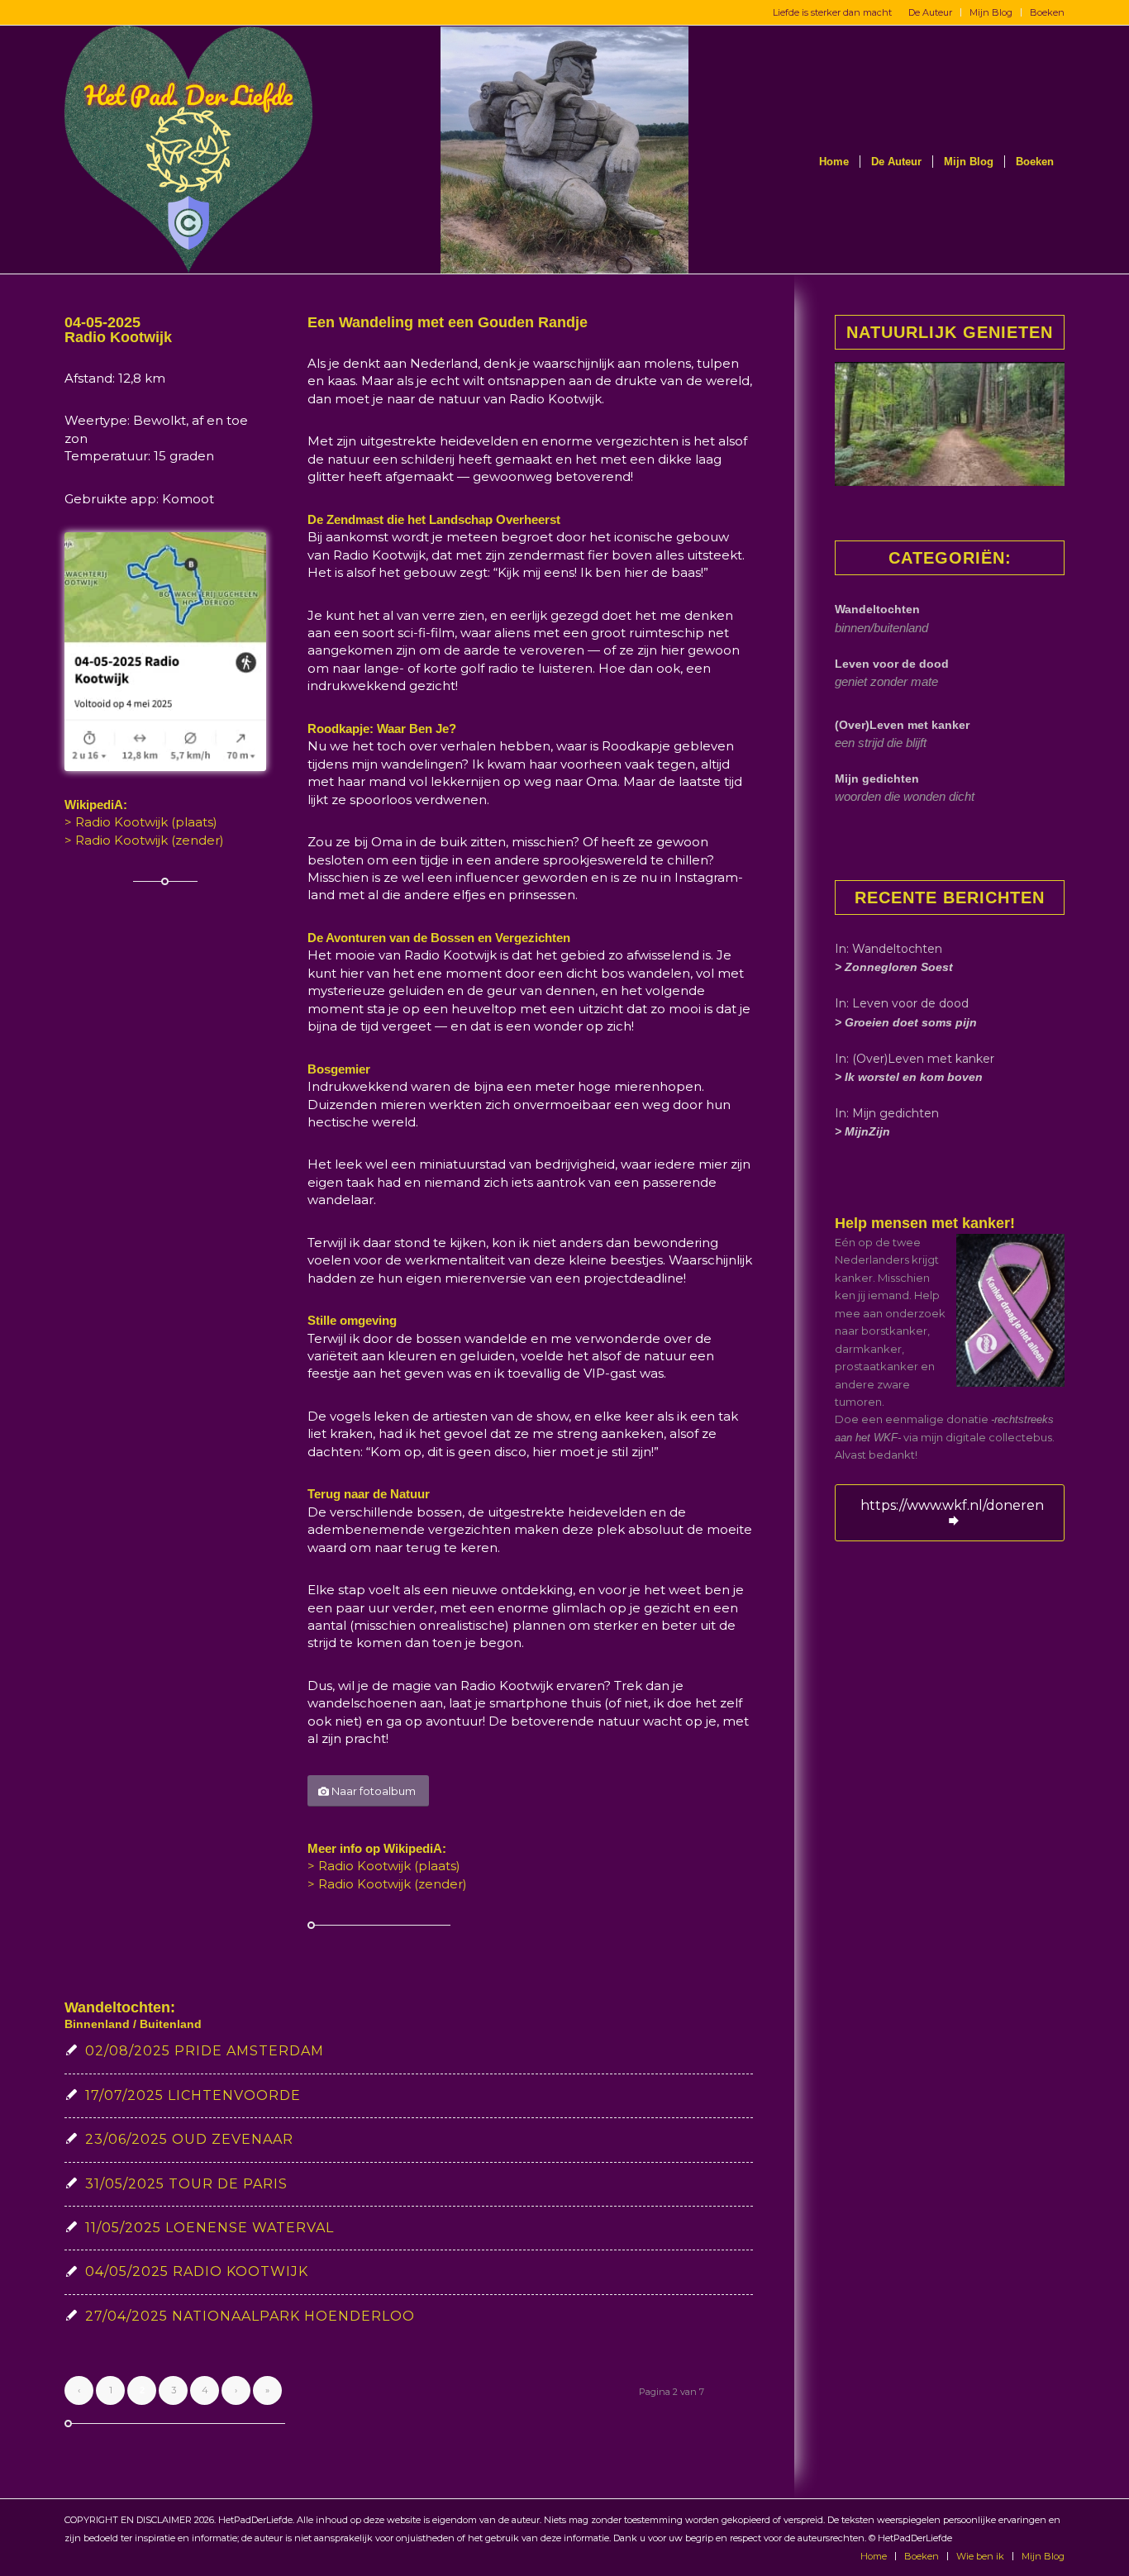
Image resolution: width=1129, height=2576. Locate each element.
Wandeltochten (877, 609)
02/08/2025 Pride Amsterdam (205, 2051)
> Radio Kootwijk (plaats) (141, 822)
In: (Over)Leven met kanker (915, 1059)
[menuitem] (931, 12)
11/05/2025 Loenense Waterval (210, 2228)
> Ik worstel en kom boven (909, 1077)
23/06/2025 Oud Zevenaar (189, 2139)
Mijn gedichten (877, 779)
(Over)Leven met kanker (902, 725)
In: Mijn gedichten (887, 1113)
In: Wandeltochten (888, 949)
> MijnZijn (862, 1131)
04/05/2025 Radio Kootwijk (197, 2271)
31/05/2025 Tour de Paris (186, 2184)
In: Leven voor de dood (902, 1003)
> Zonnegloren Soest (894, 967)
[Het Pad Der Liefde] (188, 150)
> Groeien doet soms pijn (906, 1022)
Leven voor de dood (892, 664)
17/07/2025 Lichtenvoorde (193, 2095)
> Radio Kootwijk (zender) (144, 840)
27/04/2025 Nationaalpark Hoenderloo (250, 2316)
